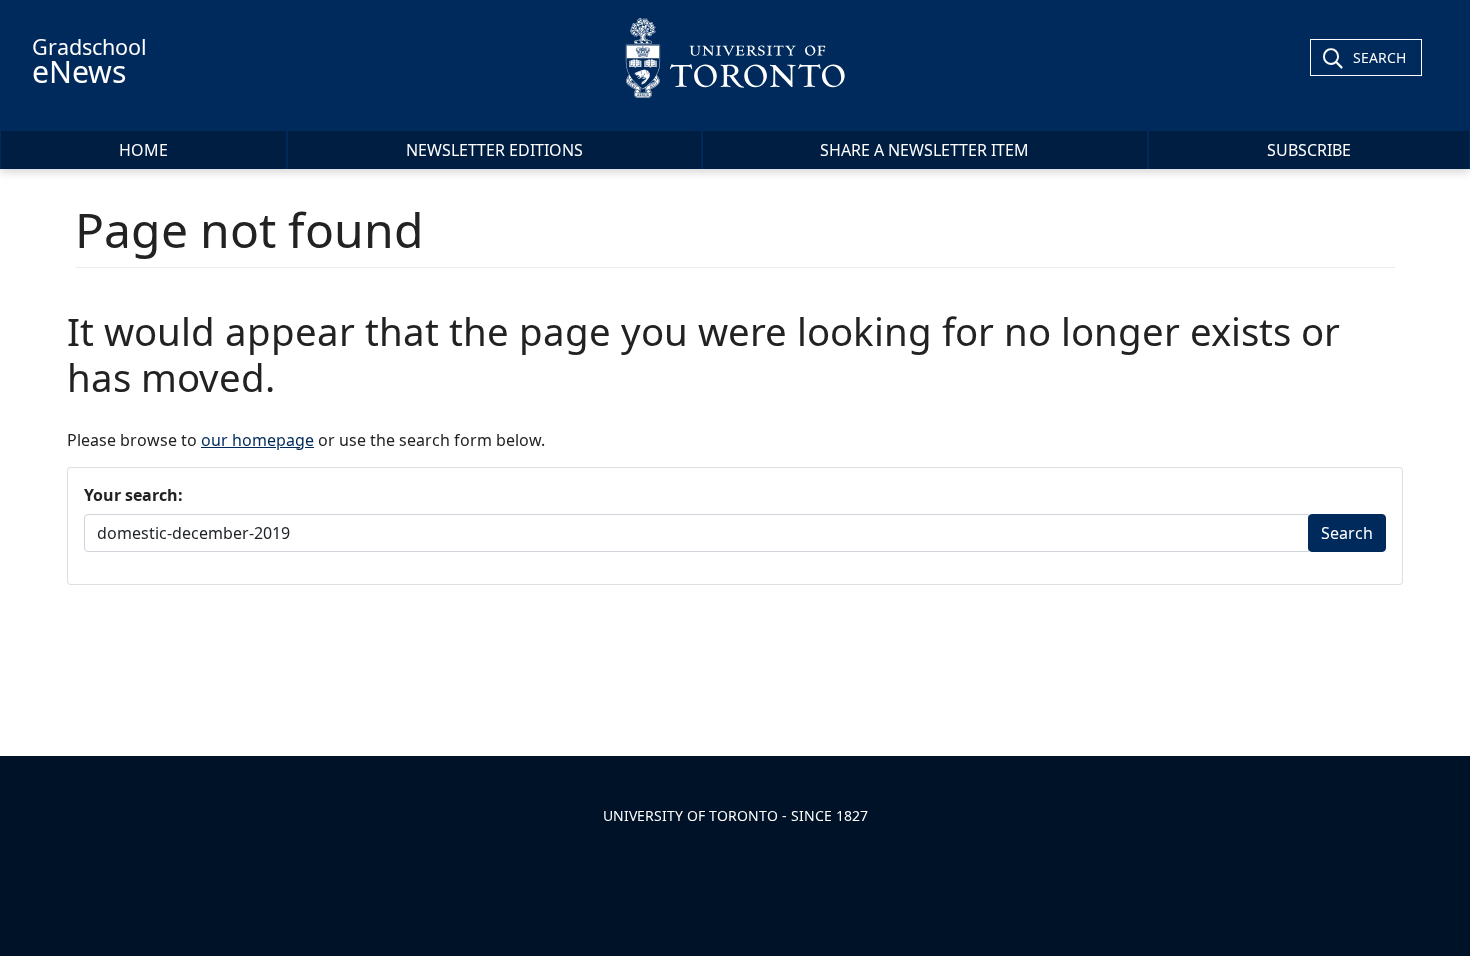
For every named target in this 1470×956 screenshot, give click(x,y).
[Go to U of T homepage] (735, 57)
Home (143, 150)
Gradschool (89, 62)
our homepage (257, 440)
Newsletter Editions (494, 150)
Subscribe (1309, 150)
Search (1379, 57)
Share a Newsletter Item (924, 150)
